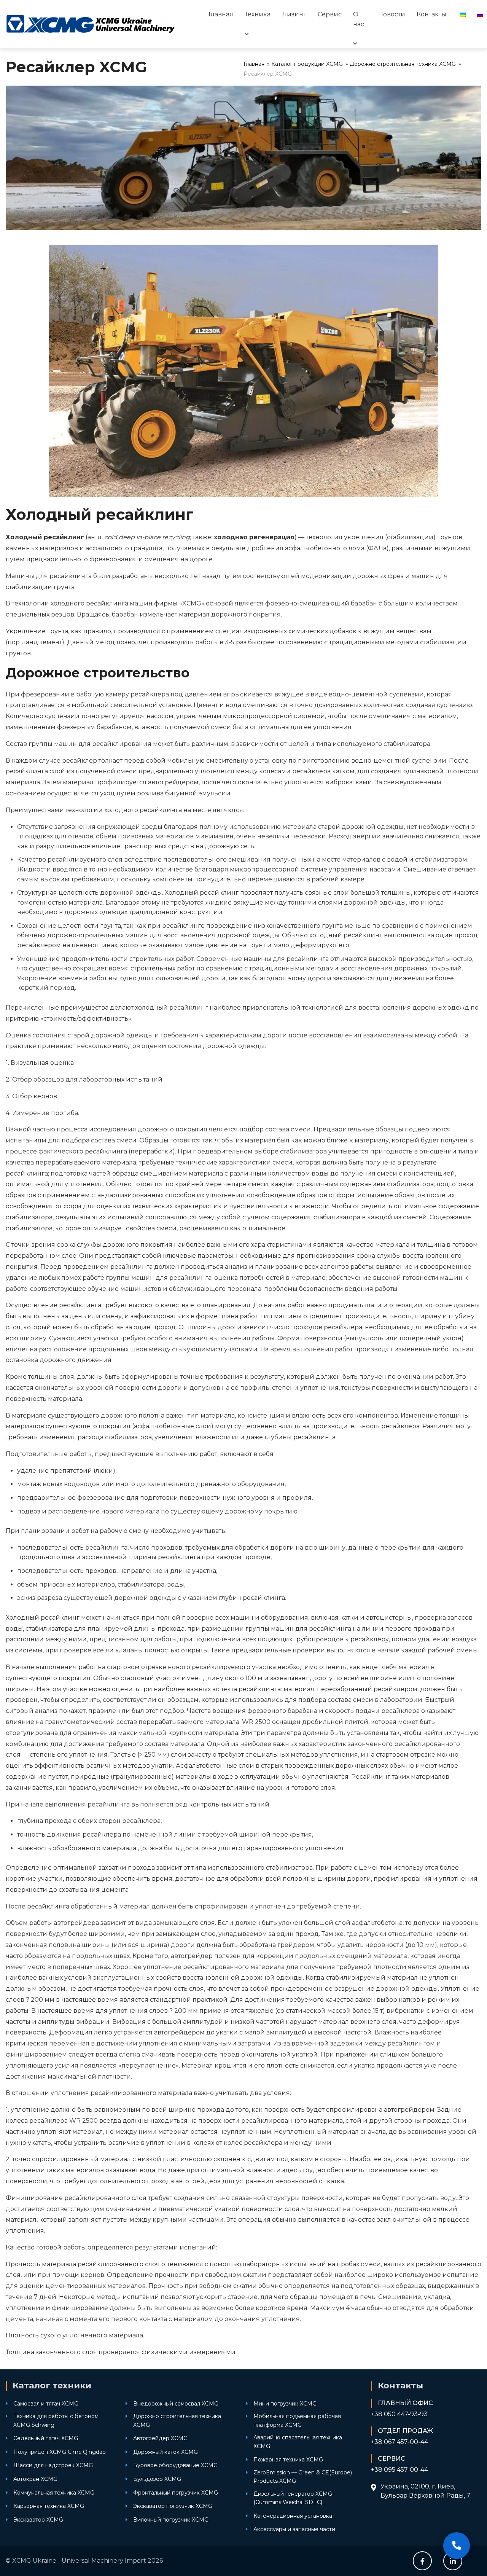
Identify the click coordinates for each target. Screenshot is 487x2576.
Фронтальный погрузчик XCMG (176, 2493)
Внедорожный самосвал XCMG (176, 2404)
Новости (392, 14)
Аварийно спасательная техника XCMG (298, 2442)
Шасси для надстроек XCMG (53, 2465)
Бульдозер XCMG (157, 2479)
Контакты (431, 14)
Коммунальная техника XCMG (54, 2493)
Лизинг (294, 14)
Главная (221, 14)
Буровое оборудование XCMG (175, 2465)
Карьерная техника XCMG (49, 2506)
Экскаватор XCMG (38, 2520)
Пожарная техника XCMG (288, 2460)
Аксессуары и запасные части (294, 2529)
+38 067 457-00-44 (399, 2442)
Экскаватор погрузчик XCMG (173, 2506)
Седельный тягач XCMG (46, 2438)
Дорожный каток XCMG (166, 2452)
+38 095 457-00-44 (399, 2470)
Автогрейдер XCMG (160, 2438)
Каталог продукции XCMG (307, 64)
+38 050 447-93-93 (399, 2414)
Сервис (330, 14)
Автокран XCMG (35, 2479)
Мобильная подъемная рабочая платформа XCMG (297, 2420)
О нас (359, 19)
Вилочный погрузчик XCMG (171, 2520)
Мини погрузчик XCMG (285, 2404)
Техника (258, 14)
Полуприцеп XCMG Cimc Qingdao (60, 2452)
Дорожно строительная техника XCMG (403, 64)
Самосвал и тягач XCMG (46, 2404)
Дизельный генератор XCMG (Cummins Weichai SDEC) (293, 2498)
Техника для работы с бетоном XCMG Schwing (56, 2420)
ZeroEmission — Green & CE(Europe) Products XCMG (303, 2477)
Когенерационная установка (293, 2516)
